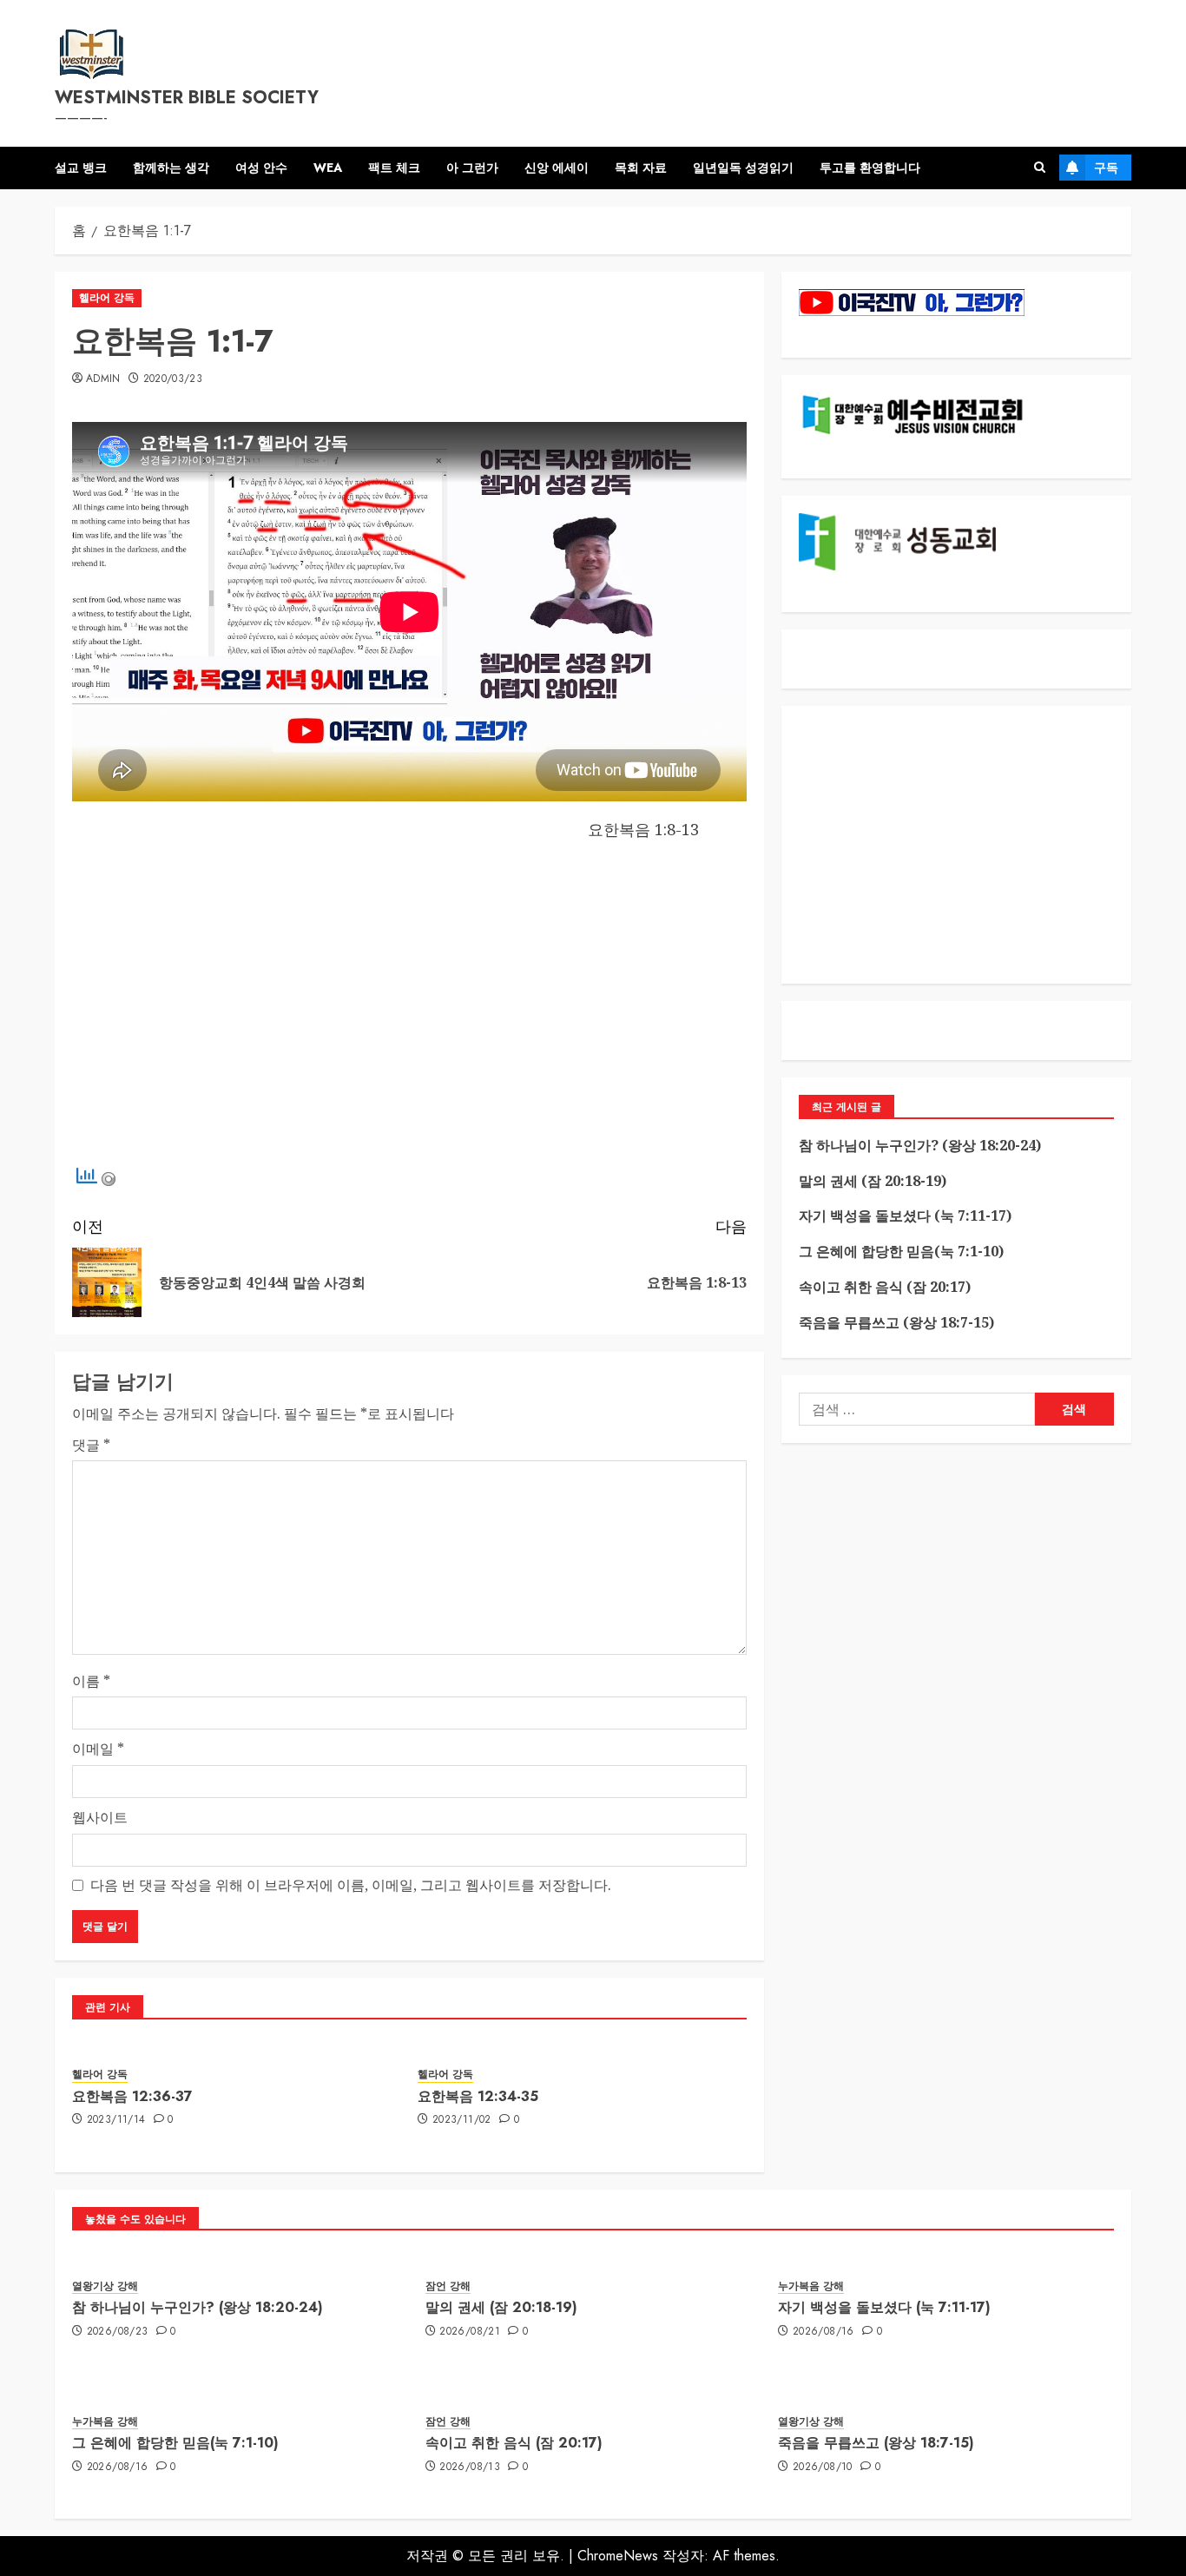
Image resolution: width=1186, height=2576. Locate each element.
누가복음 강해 (811, 2286)
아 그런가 (472, 168)
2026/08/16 (824, 2332)
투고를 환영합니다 (870, 168)
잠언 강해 (448, 2286)
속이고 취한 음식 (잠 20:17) (885, 1287)
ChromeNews (618, 2556)
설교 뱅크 (81, 168)
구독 (1106, 168)
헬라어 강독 (107, 298)
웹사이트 (100, 1817)
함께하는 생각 (171, 168)
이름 (91, 1681)
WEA (328, 168)
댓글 (91, 1445)
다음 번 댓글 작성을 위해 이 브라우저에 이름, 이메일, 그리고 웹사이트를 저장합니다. (351, 1885)
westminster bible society (187, 98)
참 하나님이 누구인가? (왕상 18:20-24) (920, 1145)
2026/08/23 (118, 2332)
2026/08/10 (823, 2467)
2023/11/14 (116, 2120)
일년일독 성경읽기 (743, 168)
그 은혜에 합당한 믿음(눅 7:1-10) (901, 1251)
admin (103, 379)
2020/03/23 (173, 379)
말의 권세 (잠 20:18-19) (873, 1181)
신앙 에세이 (557, 168)
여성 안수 (261, 168)
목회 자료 (641, 168)
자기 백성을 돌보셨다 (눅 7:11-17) (905, 1216)
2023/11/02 (462, 2120)
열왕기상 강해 (105, 2286)
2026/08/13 (470, 2467)
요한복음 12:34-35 (478, 2096)
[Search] (1040, 168)
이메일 (98, 1749)
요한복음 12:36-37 (132, 2096)
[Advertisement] (409, 1011)
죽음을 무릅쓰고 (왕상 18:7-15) (896, 1322)
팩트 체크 (394, 168)
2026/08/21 (470, 2332)
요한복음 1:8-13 (643, 829)
